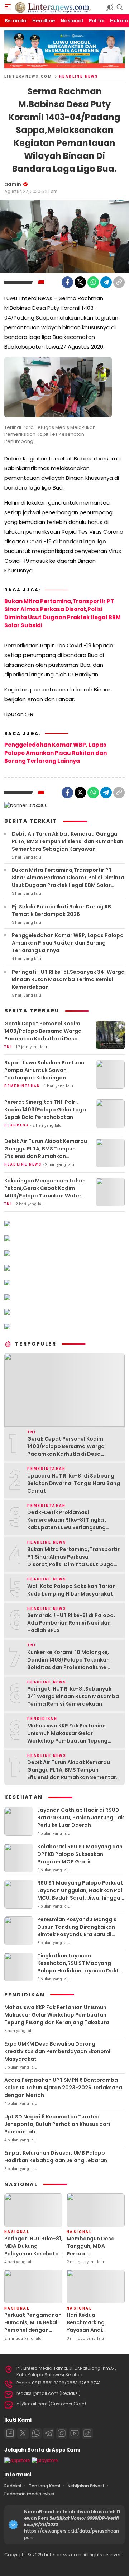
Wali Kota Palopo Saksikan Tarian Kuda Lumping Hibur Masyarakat (71, 1590)
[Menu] (8, 7)
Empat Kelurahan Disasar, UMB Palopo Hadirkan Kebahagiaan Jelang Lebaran (56, 2157)
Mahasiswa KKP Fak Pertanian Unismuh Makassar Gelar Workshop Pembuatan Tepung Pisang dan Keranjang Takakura (69, 1737)
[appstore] (17, 2460)
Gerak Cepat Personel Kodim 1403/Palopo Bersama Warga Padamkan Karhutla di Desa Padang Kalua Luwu (43, 1035)
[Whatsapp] (36, 2433)
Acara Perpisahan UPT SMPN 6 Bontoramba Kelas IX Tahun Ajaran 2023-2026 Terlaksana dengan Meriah (63, 2088)
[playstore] (45, 2460)
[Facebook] (67, 282)
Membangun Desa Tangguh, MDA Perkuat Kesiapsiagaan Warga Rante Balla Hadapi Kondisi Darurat (91, 2261)
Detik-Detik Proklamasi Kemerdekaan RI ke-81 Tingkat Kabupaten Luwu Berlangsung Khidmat (67, 1524)
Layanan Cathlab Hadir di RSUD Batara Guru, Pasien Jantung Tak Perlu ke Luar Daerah (81, 1818)
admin (13, 184)
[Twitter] (80, 282)
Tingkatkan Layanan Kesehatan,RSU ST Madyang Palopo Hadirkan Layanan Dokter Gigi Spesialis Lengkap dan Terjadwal (81, 1971)
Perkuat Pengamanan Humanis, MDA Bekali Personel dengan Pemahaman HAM (33, 2326)
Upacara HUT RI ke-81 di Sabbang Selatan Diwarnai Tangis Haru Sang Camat (74, 1483)
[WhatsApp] (93, 282)
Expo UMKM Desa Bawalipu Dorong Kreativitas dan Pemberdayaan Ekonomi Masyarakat (57, 2051)
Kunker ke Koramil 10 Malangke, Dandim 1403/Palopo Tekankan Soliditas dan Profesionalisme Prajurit (68, 1663)
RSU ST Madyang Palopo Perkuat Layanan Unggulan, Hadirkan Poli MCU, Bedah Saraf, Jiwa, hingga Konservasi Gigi (80, 1894)
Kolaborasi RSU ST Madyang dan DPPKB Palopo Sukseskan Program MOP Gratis (80, 1854)
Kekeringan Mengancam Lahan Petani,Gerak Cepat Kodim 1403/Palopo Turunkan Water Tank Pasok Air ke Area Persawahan (45, 1196)
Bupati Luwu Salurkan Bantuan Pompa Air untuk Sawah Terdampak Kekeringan (44, 1070)
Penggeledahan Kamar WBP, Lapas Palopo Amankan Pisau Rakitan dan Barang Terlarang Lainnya (56, 753)
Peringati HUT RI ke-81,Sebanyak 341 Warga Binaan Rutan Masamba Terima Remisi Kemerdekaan (68, 979)
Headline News (79, 77)
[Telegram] (106, 282)
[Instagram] (62, 2433)
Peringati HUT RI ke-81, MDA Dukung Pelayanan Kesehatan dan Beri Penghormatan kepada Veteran (33, 2257)
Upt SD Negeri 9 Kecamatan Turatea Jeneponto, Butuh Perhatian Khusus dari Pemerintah (57, 2124)
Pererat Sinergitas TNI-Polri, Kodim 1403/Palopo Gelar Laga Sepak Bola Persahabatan (45, 1110)
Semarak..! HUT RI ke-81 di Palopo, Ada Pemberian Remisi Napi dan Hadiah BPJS (71, 1623)
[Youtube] (75, 2433)
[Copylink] (119, 282)
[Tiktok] (87, 2433)
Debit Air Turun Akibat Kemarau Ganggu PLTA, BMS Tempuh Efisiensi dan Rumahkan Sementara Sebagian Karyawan (68, 841)
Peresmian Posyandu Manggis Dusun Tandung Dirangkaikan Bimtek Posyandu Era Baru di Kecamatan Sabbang (77, 1931)
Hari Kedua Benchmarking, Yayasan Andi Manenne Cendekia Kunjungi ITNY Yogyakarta (92, 2334)
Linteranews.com (28, 77)
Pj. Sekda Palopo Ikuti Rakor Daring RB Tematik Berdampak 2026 (61, 910)
